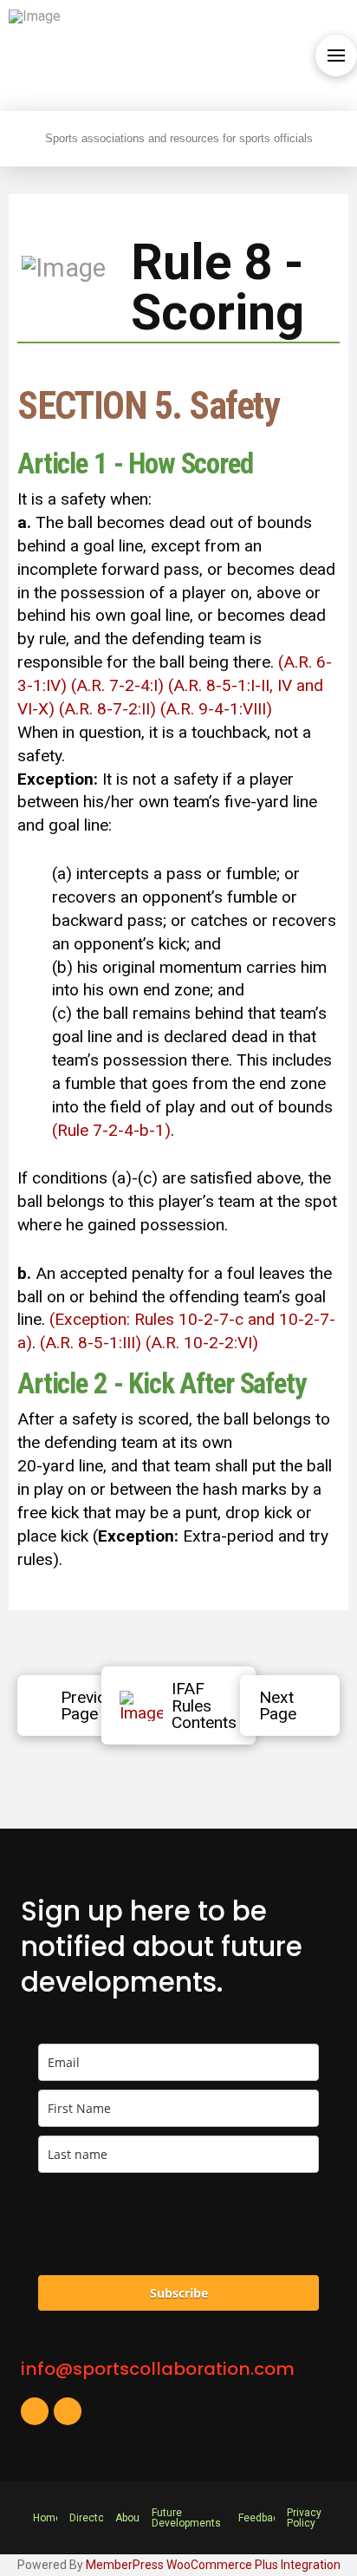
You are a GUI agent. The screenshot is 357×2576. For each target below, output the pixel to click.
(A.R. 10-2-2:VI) (202, 1343)
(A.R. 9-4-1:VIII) (216, 709)
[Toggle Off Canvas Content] (336, 55)
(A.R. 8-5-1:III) (91, 1343)
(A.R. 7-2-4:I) (117, 685)
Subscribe (179, 2293)
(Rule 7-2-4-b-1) (111, 1130)
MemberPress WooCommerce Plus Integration (213, 2565)
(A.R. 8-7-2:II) (107, 709)
